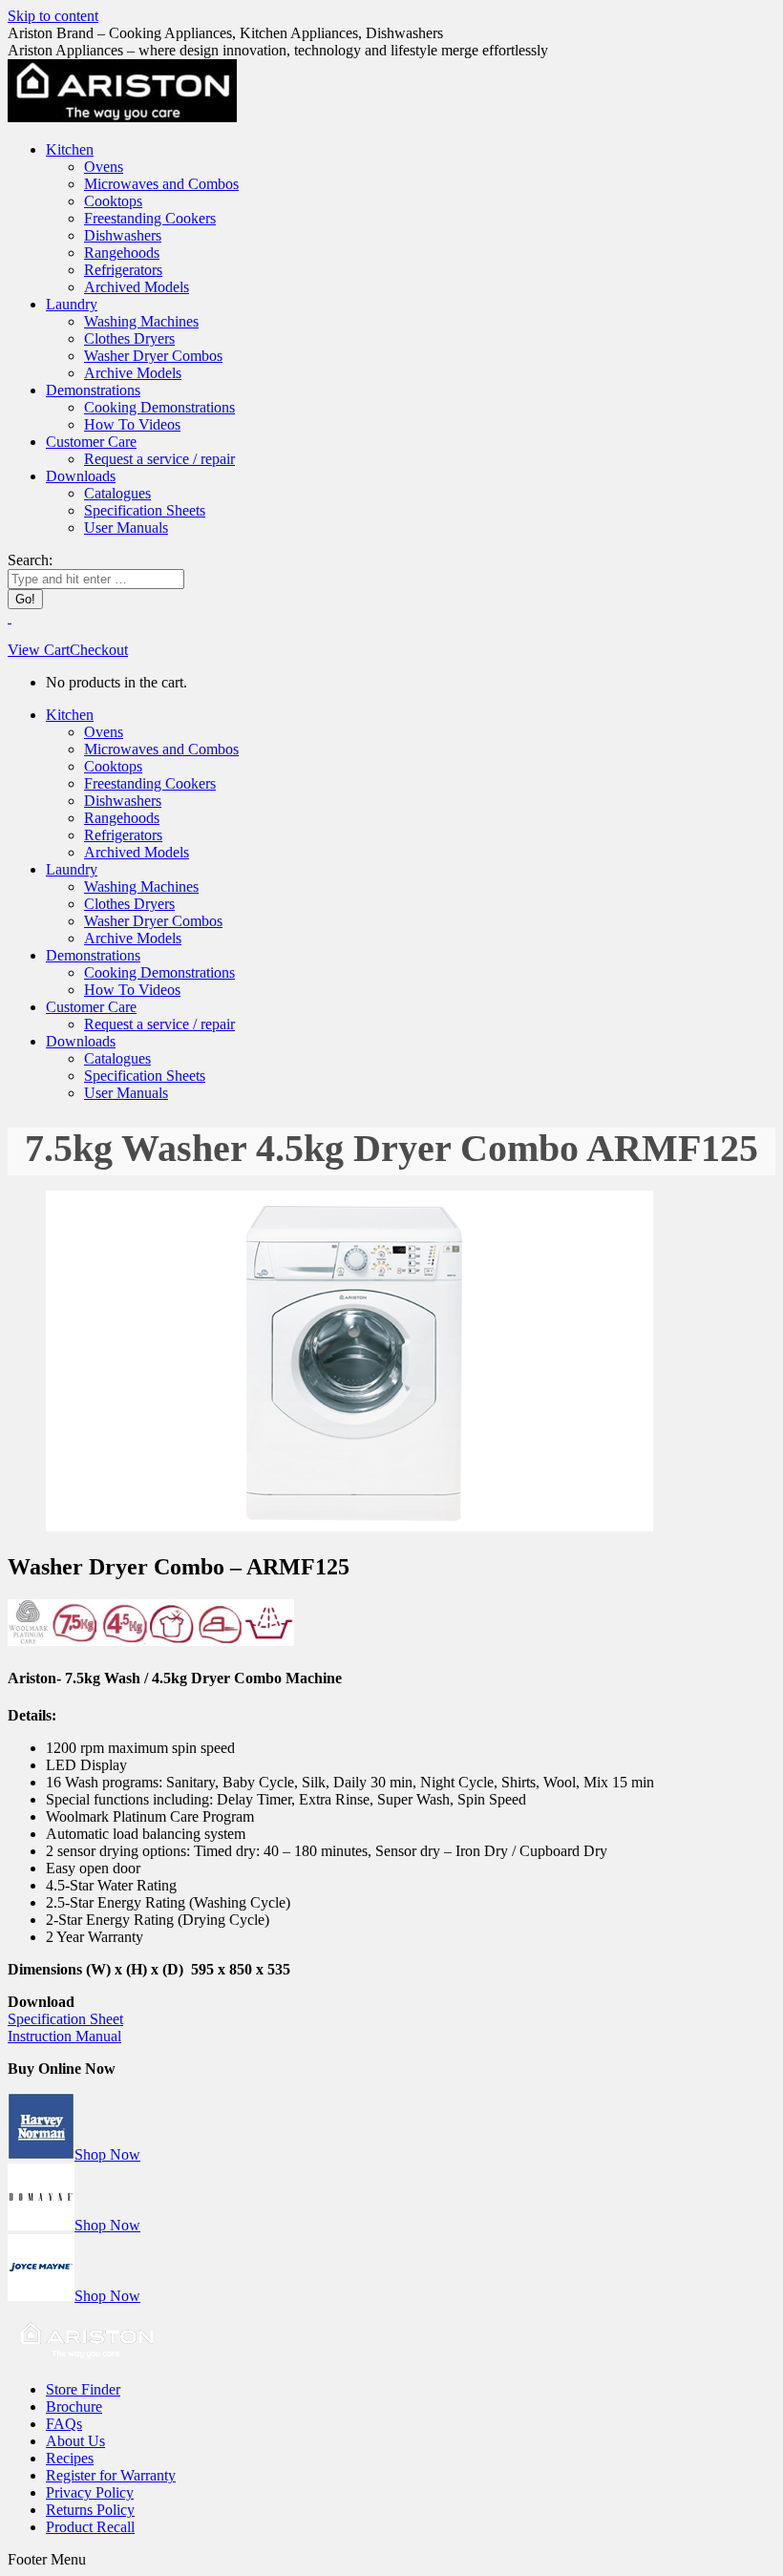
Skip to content (53, 16)
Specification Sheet (65, 2019)
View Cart (39, 650)
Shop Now (107, 2154)
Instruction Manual (64, 2036)
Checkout (99, 650)
